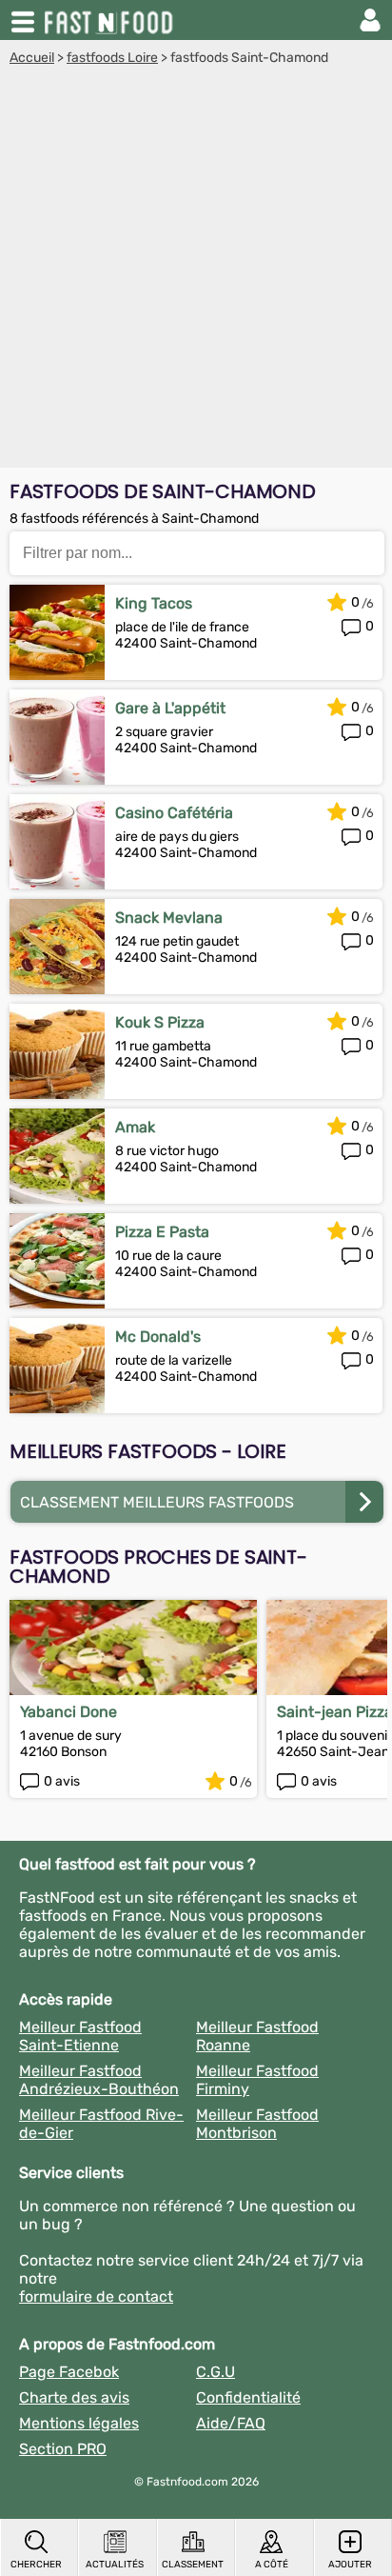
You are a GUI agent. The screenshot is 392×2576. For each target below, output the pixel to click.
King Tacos (154, 603)
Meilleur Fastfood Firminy (257, 2080)
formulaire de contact (96, 2296)
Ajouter (350, 2565)
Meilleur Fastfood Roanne (257, 2036)
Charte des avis (74, 2397)
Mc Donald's (158, 1337)
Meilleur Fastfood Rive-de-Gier (101, 2124)
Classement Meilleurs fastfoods (157, 1502)
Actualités (115, 2565)
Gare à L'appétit (170, 708)
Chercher (36, 2565)
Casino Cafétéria (174, 813)
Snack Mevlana (169, 918)
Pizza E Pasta (162, 1232)
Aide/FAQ (231, 2423)
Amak (135, 1127)
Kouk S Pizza (160, 1022)
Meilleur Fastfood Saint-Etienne (80, 2036)
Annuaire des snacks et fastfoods (110, 20)
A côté (272, 2565)
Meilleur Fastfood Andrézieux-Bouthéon (99, 2080)
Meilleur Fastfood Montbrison (257, 2124)
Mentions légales (79, 2423)
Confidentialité (248, 2397)
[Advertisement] (196, 271)
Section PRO (63, 2449)
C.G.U (216, 2372)
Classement (193, 2565)
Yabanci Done (69, 1712)
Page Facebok (69, 2372)
